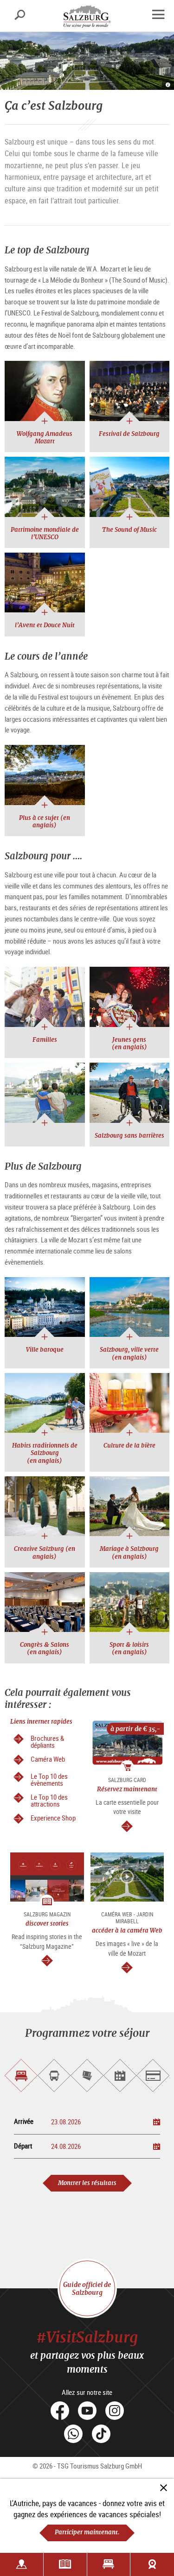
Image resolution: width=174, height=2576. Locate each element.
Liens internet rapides (41, 1722)
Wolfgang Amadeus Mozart (45, 438)
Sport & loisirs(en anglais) (129, 1648)
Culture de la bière (129, 1445)
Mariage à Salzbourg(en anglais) (129, 1553)
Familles (45, 1040)
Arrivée (24, 2121)
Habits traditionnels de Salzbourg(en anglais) (45, 1453)
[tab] (21, 2075)
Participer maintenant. (87, 2532)
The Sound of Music (129, 530)
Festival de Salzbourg (129, 434)
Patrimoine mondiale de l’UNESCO (45, 533)
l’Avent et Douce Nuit (45, 625)
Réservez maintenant (127, 1789)
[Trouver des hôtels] (109, 2564)
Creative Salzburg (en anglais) (45, 1553)
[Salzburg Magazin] (65, 2564)
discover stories (47, 1924)
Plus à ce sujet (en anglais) (45, 822)
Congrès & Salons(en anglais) (45, 1648)
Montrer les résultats (87, 2183)
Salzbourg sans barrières (129, 1136)
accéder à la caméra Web (127, 1930)
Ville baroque (45, 1350)
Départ (23, 2146)
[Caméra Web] (152, 2564)
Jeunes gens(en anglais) (129, 1043)
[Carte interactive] (22, 2564)
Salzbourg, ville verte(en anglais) (129, 1353)
